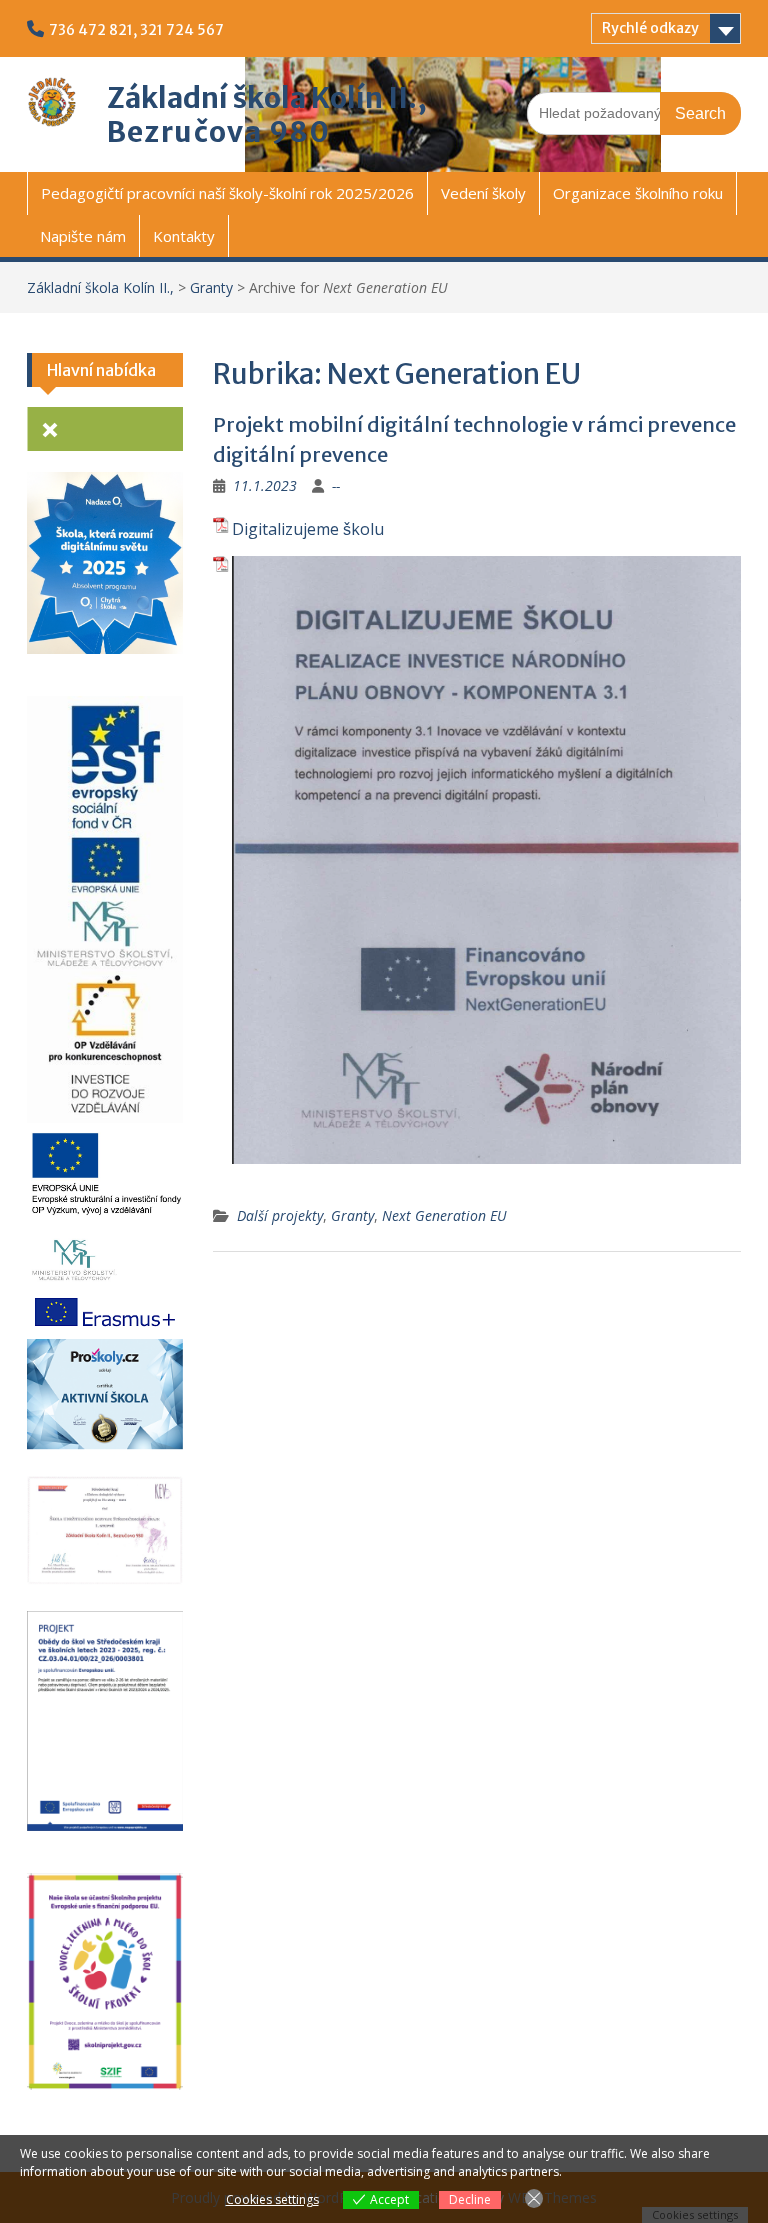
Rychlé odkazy (650, 28)
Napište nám (83, 236)
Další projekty (280, 1215)
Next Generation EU (444, 1215)
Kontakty (184, 236)
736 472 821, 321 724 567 (136, 30)
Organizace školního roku (638, 193)
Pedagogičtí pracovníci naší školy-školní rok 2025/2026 (227, 193)
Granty (211, 287)
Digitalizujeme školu (308, 529)
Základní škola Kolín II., (267, 98)
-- (336, 485)
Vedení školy (483, 193)
